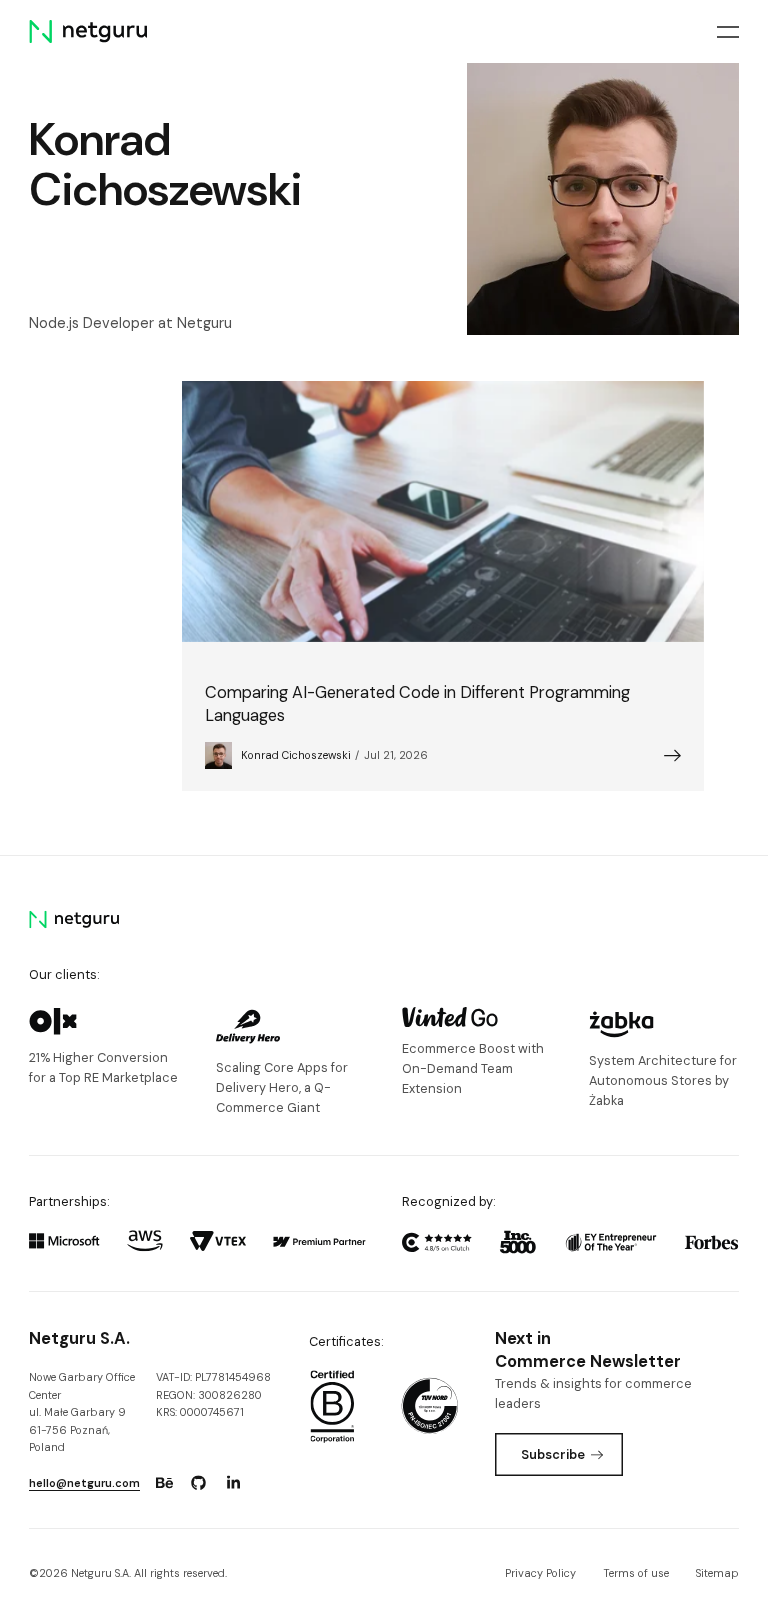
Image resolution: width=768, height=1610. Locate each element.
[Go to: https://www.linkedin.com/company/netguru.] (233, 1483)
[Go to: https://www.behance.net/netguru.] (164, 1483)
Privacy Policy (540, 1573)
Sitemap (717, 1573)
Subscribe (553, 1454)
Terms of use (636, 1573)
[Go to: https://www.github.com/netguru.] (199, 1483)
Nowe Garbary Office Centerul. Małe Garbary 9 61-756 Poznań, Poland (82, 1412)
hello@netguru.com (84, 1483)
